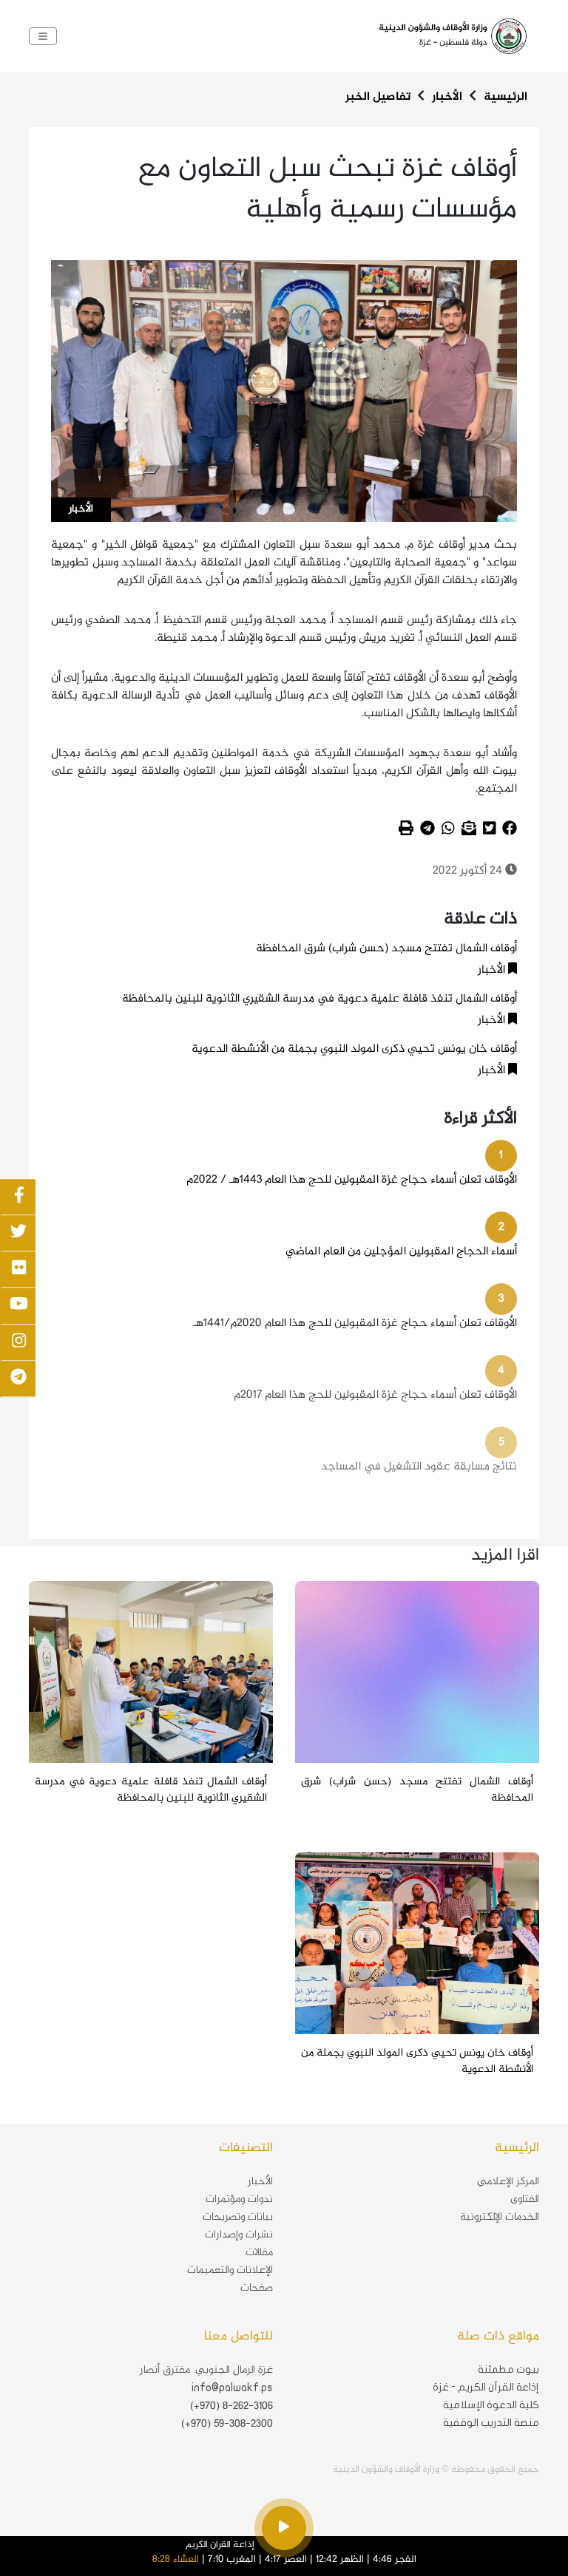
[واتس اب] (448, 831)
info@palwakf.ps (232, 2388)
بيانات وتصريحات (238, 2218)
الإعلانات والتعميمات (230, 2271)
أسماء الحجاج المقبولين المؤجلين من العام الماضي (401, 1252)
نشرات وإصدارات (239, 2235)
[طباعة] (406, 831)
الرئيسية (506, 97)
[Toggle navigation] (43, 36)
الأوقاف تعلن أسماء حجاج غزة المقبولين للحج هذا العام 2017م (375, 1395)
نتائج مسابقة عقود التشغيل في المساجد (419, 1467)
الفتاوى (525, 2200)
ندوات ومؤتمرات (239, 2200)
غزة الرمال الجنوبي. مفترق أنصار (206, 2371)
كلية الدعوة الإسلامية (491, 2405)
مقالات (259, 2253)
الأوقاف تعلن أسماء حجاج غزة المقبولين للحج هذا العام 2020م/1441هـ (355, 1323)
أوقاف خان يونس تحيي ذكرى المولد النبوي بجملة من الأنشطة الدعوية (354, 1049)
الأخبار (447, 97)
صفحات (257, 2288)
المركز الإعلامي (508, 2182)
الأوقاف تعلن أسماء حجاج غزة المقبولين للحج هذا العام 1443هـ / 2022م (352, 1180)
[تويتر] (490, 831)
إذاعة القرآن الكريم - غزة (486, 2387)
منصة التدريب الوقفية (491, 2423)
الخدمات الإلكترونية (500, 2218)
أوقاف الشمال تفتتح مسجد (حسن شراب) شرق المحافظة (386, 949)
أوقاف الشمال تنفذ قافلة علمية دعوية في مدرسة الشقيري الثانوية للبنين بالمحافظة (319, 999)
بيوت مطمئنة (508, 2369)
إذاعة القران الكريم (220, 2545)
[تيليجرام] (427, 831)
